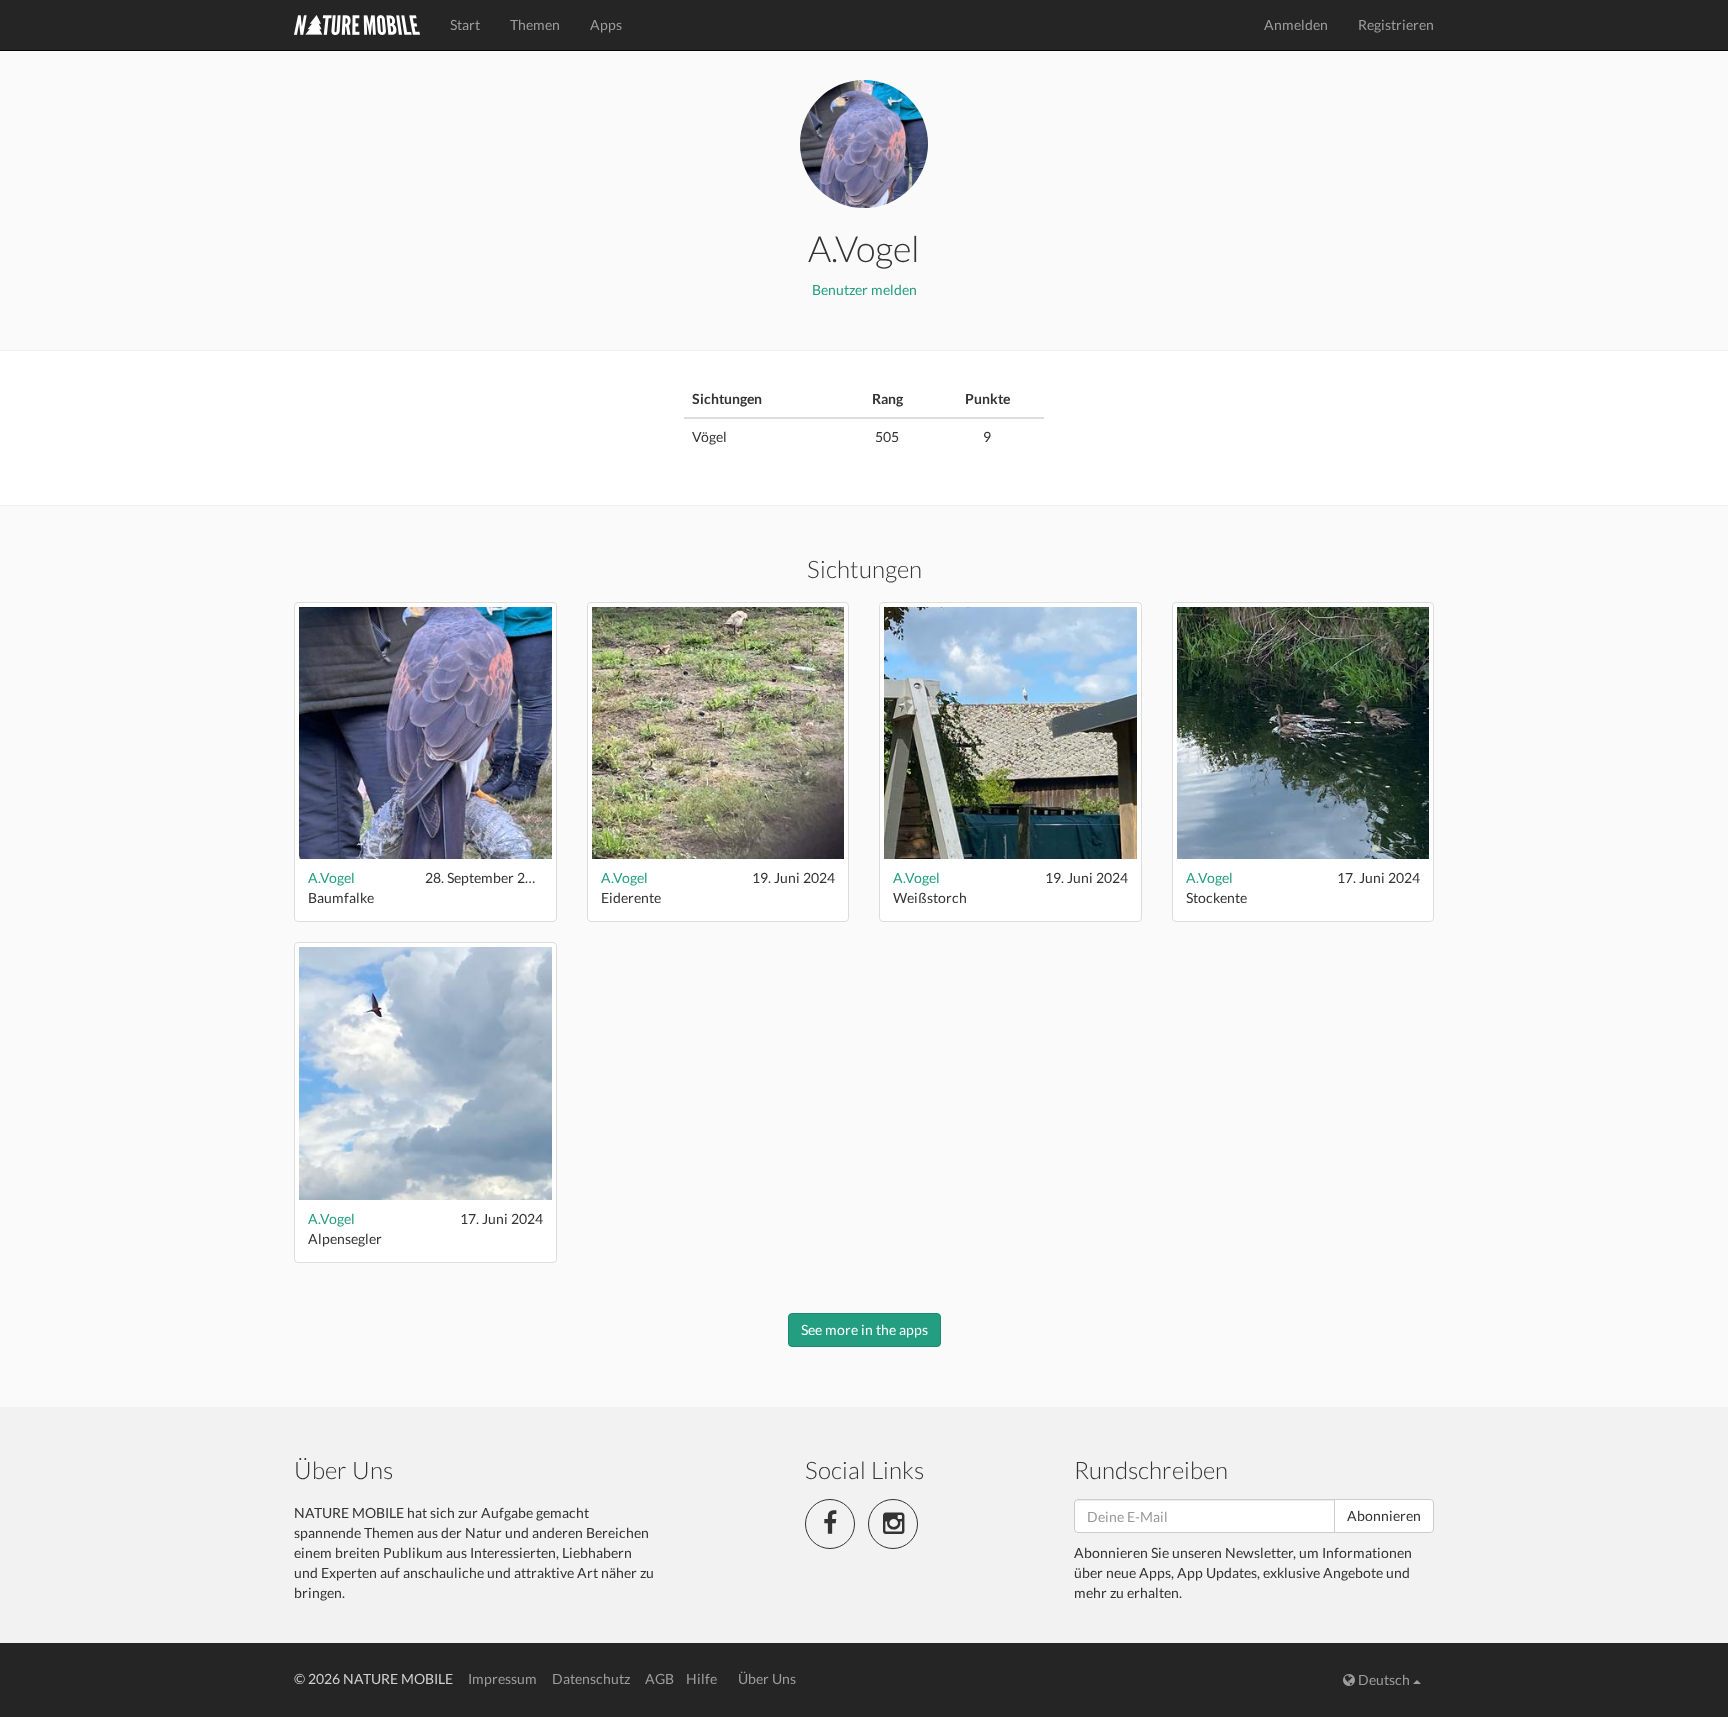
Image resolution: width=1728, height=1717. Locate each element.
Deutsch (1384, 1679)
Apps (606, 24)
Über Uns (767, 1678)
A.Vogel (331, 877)
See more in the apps (864, 1329)
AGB (659, 1678)
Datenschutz (591, 1678)
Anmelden (1296, 24)
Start (465, 24)
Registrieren (1396, 24)
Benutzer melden (864, 289)
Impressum (502, 1678)
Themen (535, 24)
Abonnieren (1384, 1515)
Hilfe (701, 1678)
